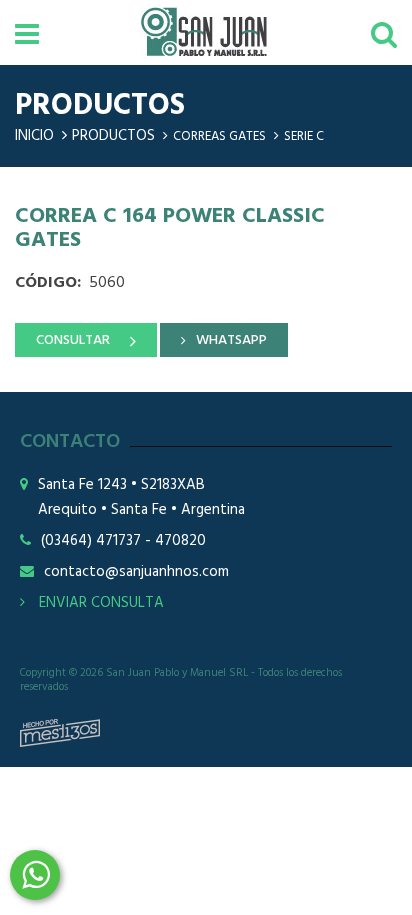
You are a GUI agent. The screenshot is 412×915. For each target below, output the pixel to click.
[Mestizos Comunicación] (60, 733)
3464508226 (35, 875)
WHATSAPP (231, 340)
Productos (113, 136)
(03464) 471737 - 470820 (123, 541)
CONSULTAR (73, 340)
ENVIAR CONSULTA (99, 603)
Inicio (34, 136)
